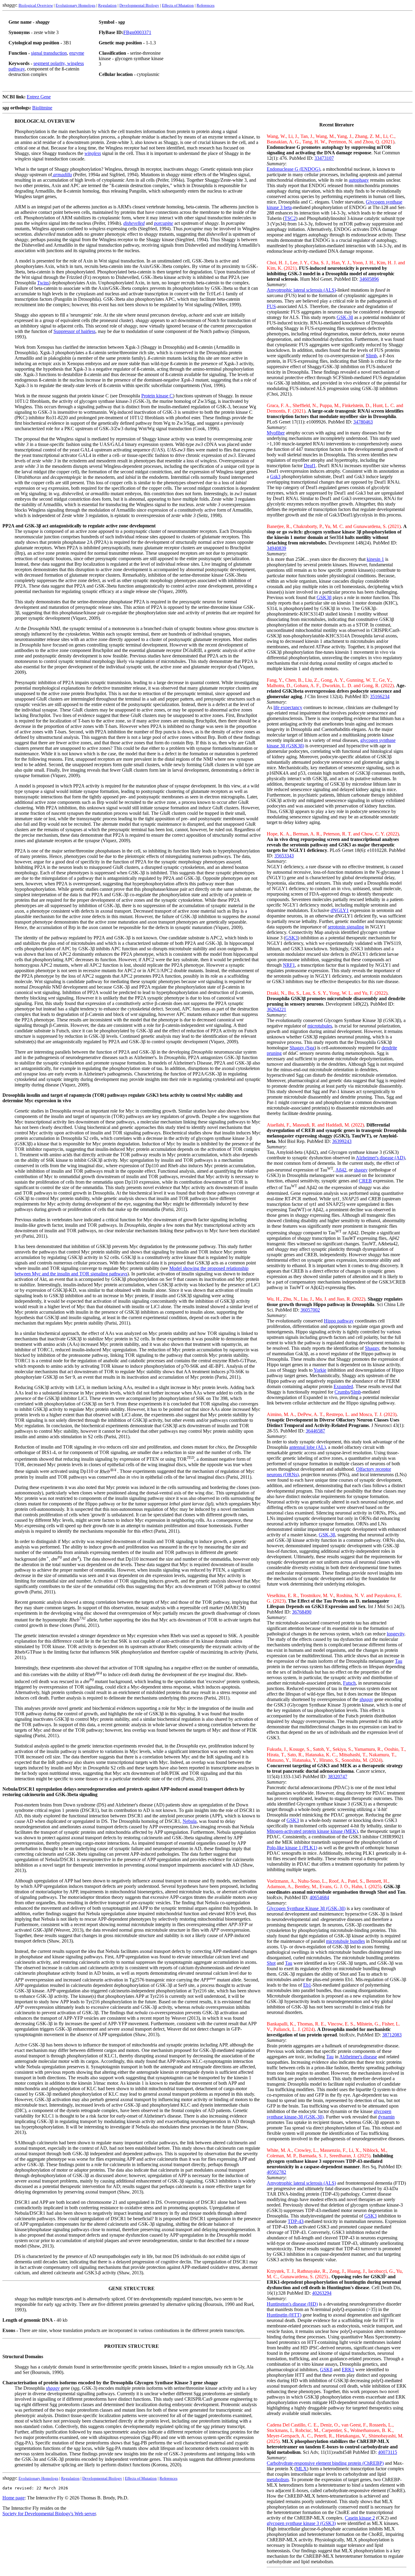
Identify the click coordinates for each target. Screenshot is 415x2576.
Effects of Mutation (178, 5)
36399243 (342, 1141)
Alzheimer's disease (358, 2057)
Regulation (107, 5)
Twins (43, 283)
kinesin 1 (375, 559)
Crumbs (342, 1392)
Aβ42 (341, 1170)
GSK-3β (345, 317)
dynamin (386, 2117)
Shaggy (372, 1348)
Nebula (190, 1821)
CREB (365, 1181)
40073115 (388, 2452)
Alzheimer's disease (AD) (380, 1158)
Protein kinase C (157, 396)
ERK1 (348, 2370)
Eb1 (307, 1985)
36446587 (315, 1431)
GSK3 (292, 938)
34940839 (276, 548)
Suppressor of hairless (74, 331)
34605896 (369, 279)
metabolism (278, 2480)
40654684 (319, 1897)
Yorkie (320, 1370)
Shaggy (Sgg (302, 1048)
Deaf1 (310, 466)
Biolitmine (42, 108)
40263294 (322, 2293)
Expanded (343, 1386)
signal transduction (49, 53)
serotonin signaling (346, 927)
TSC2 (290, 218)
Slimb (371, 356)
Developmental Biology (139, 5)
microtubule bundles (345, 1941)
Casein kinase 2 (360, 2518)
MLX (301, 2469)
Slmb (356, 1392)
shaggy (361, 1170)
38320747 (338, 1777)
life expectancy (288, 707)
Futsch (349, 1683)
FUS (271, 306)
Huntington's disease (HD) (292, 2304)
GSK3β (324, 597)
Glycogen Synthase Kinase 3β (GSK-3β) (306, 1908)
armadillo (62, 175)
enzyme (77, 53)
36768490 (302, 1612)
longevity (396, 1634)
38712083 (392, 2035)
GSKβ (326, 2370)
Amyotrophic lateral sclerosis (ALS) (301, 290)
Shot (271, 1963)
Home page (14, 2498)
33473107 (324, 158)
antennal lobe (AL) (307, 1447)
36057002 (310, 1310)
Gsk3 (275, 477)
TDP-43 (296, 2221)
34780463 (363, 422)
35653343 (284, 856)
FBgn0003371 (137, 32)
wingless (93, 153)
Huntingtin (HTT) (284, 2315)
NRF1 (289, 965)
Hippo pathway (339, 1321)
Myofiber (276, 433)
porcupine (164, 223)
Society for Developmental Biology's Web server (49, 2514)
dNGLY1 (340, 910)
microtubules (320, 1026)
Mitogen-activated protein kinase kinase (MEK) (312, 1831)
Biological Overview (36, 5)
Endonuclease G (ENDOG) (293, 169)
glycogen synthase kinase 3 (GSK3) (301, 2523)
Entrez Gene (39, 97)
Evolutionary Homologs (75, 5)
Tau (399, 1661)
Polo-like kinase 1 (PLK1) (292, 1848)
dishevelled (134, 223)
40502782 (276, 2172)
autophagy (359, 180)
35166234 (380, 696)
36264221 (276, 1009)
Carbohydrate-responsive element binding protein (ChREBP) (325, 2463)
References (206, 5)
